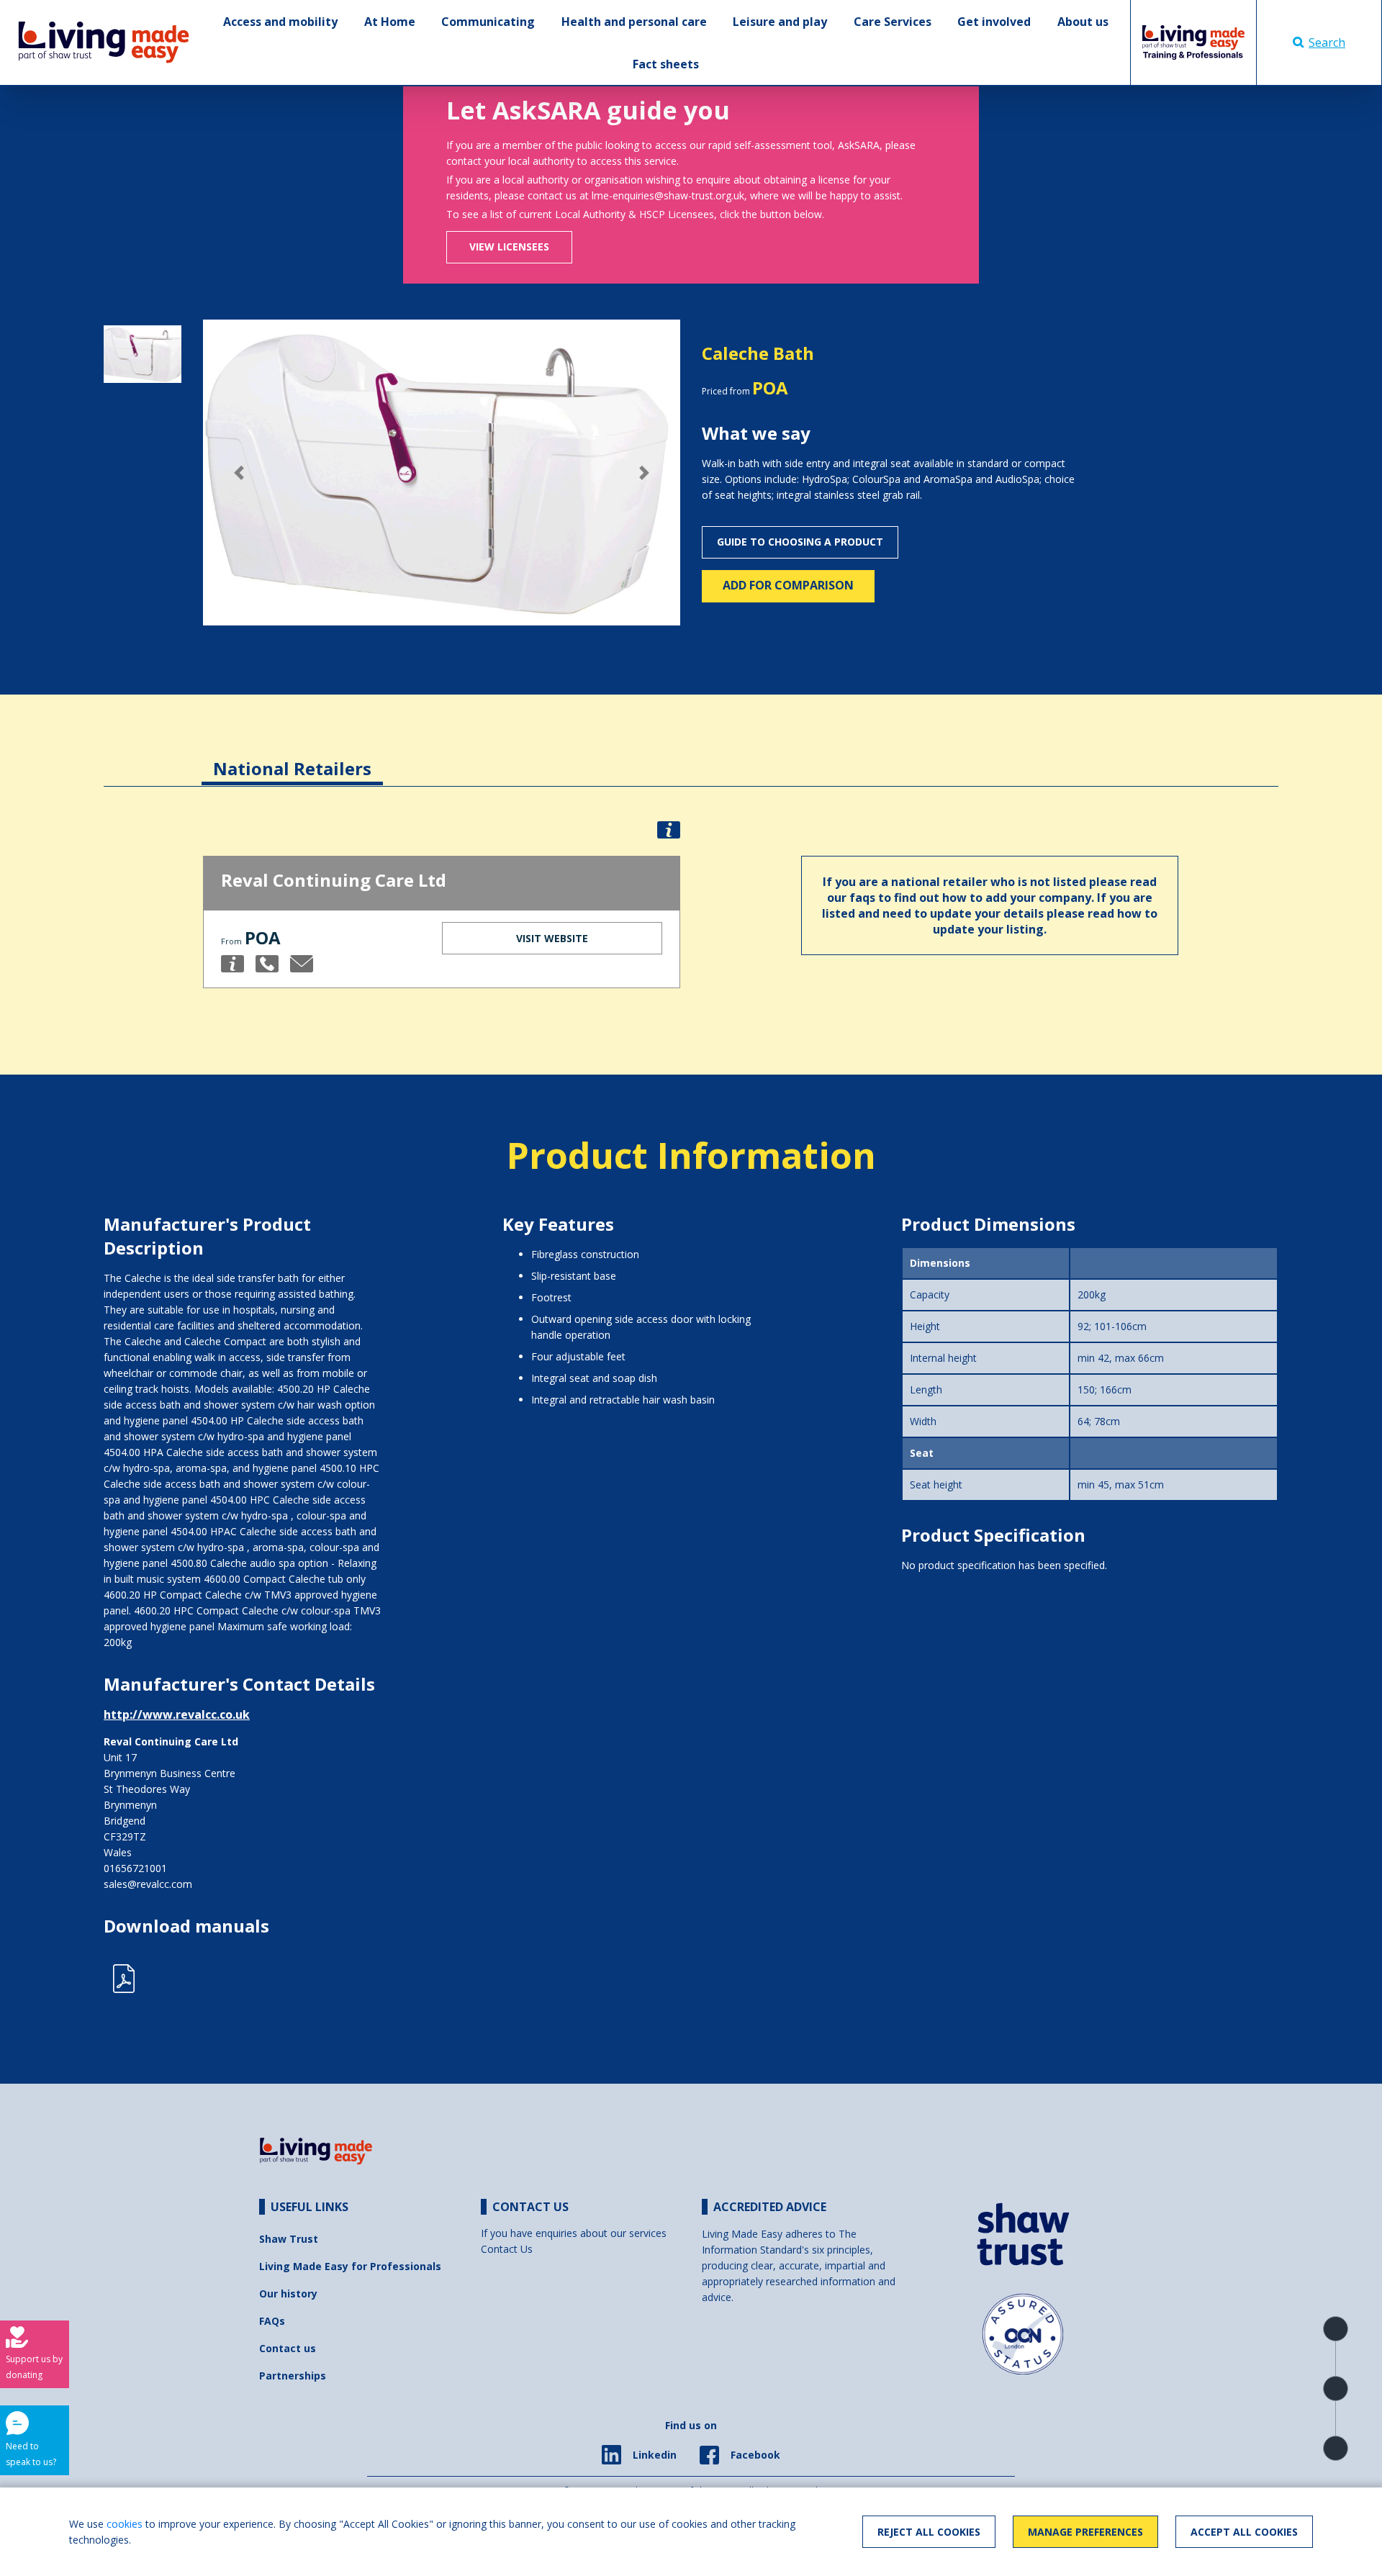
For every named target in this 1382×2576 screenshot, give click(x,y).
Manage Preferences (1085, 2532)
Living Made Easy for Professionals (350, 2266)
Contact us (288, 2348)
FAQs (272, 2321)
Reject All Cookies (929, 2532)
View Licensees (509, 247)
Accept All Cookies (1244, 2532)
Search (1327, 42)
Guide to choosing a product (800, 542)
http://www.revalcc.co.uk (177, 1714)
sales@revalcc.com (148, 1884)
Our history (288, 2293)
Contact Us (507, 2249)
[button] (239, 472)
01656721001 (135, 1868)
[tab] (292, 758)
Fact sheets (666, 64)
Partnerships (293, 2376)
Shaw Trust (289, 2239)
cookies (125, 2524)
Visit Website (552, 938)
